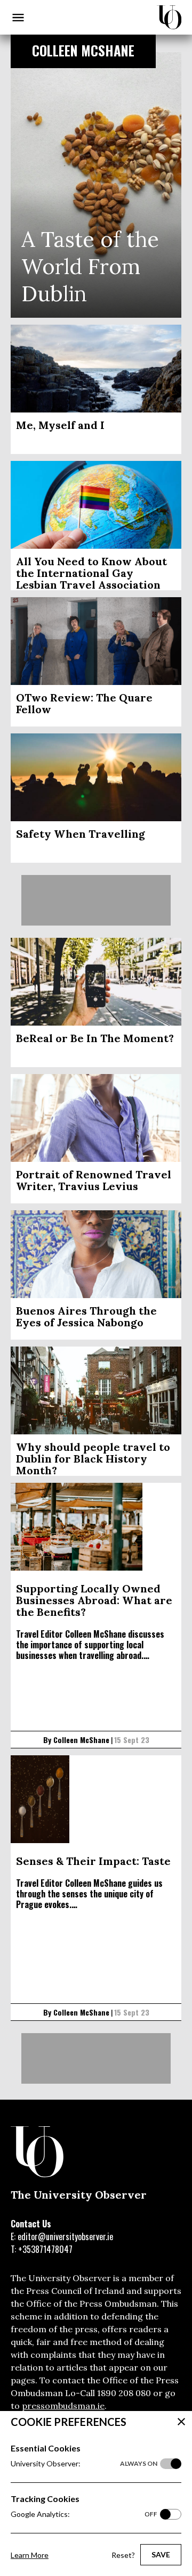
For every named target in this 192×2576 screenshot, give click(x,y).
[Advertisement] (96, 900)
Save (161, 2554)
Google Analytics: (84, 2514)
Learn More (30, 2555)
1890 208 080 (124, 2393)
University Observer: (84, 2463)
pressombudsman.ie (63, 2406)
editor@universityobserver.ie (65, 2236)
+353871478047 (45, 2249)
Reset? (123, 2555)
